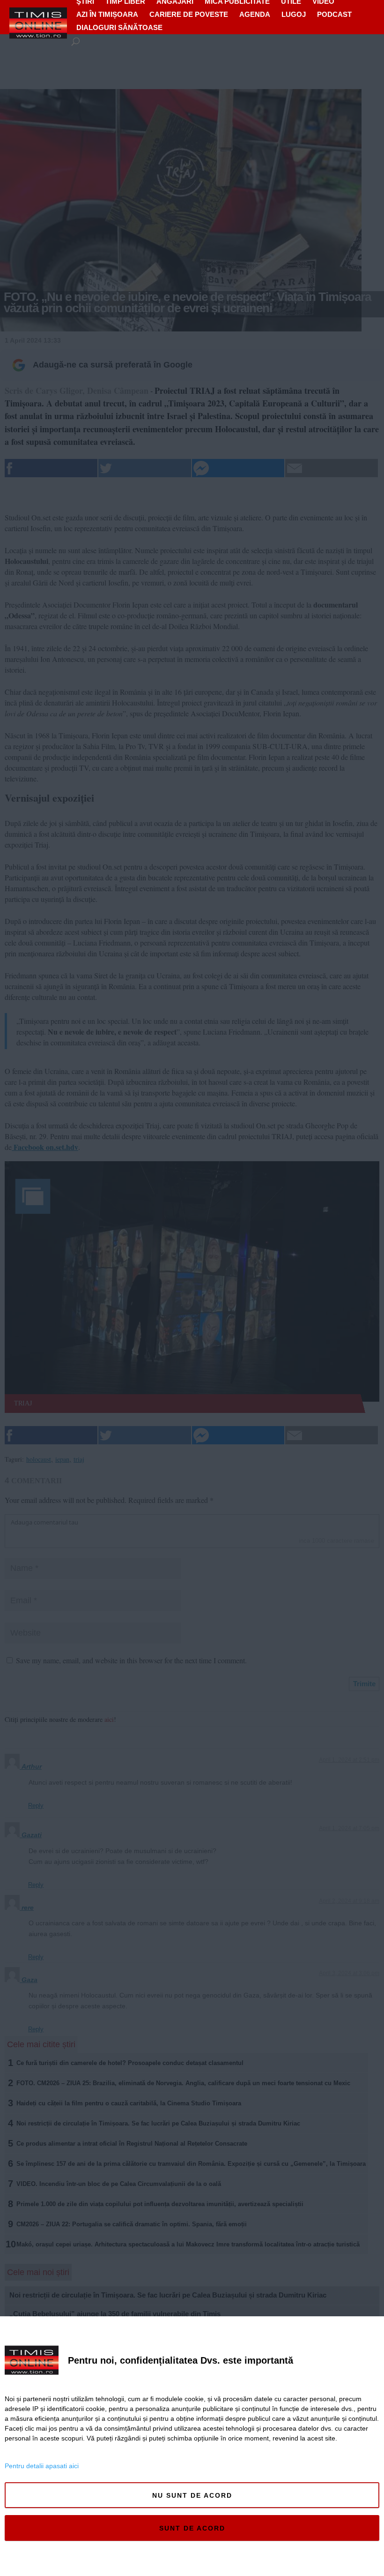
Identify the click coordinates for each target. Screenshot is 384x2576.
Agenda (255, 14)
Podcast (334, 14)
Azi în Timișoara (107, 14)
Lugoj (294, 14)
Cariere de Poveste (189, 14)
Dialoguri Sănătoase (119, 27)
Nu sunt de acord (192, 2495)
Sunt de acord (192, 2528)
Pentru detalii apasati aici (42, 2466)
